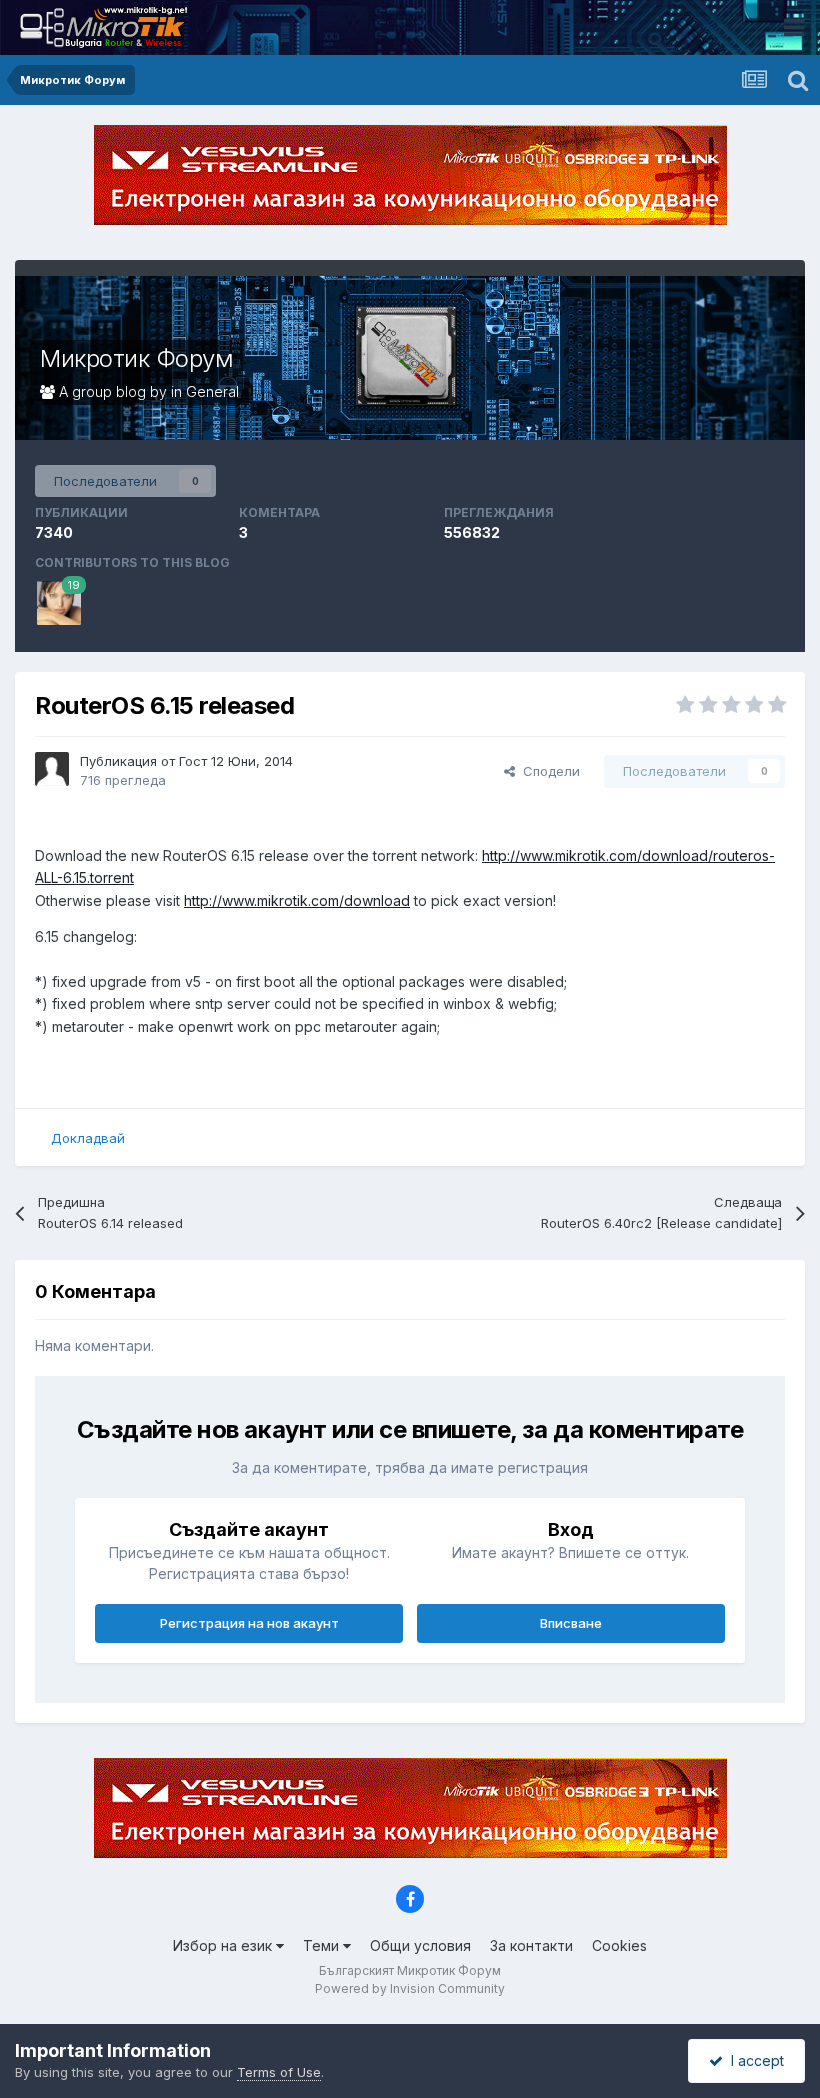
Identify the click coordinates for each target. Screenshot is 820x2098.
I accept (753, 2060)
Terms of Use (279, 2072)
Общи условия (420, 1945)
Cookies (619, 1945)
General (212, 391)
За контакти (531, 1945)
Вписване (571, 1623)
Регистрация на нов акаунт (249, 1623)
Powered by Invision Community (410, 1988)
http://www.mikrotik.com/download (297, 900)
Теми (323, 1945)
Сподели (547, 771)
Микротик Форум (136, 358)
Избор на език (224, 1945)
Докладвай (88, 1138)
